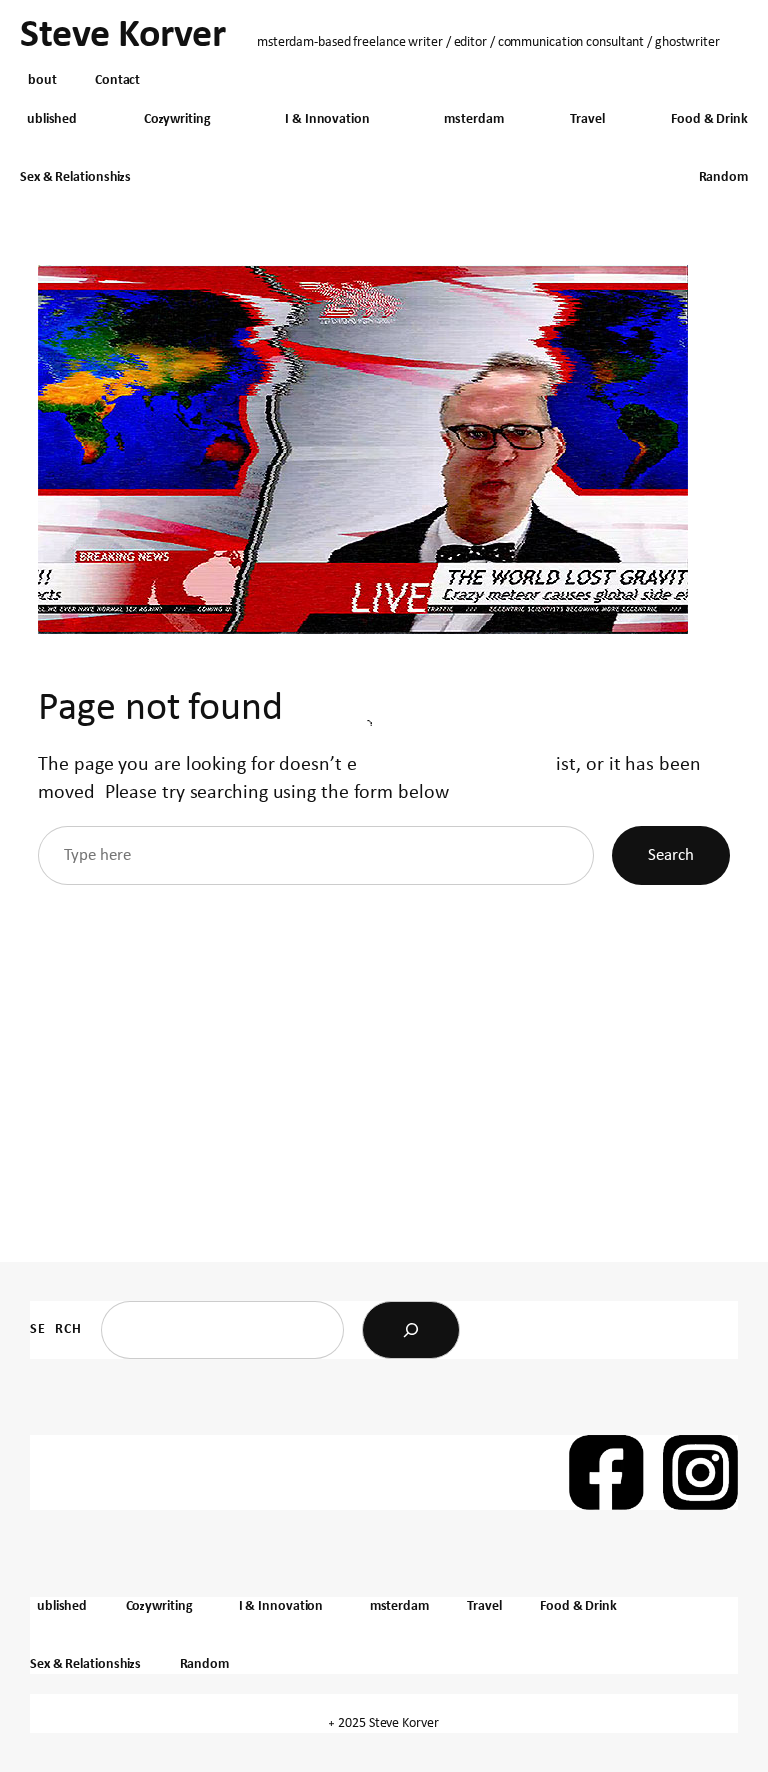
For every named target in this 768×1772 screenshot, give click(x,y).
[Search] (411, 1330)
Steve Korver (122, 36)
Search (671, 855)
